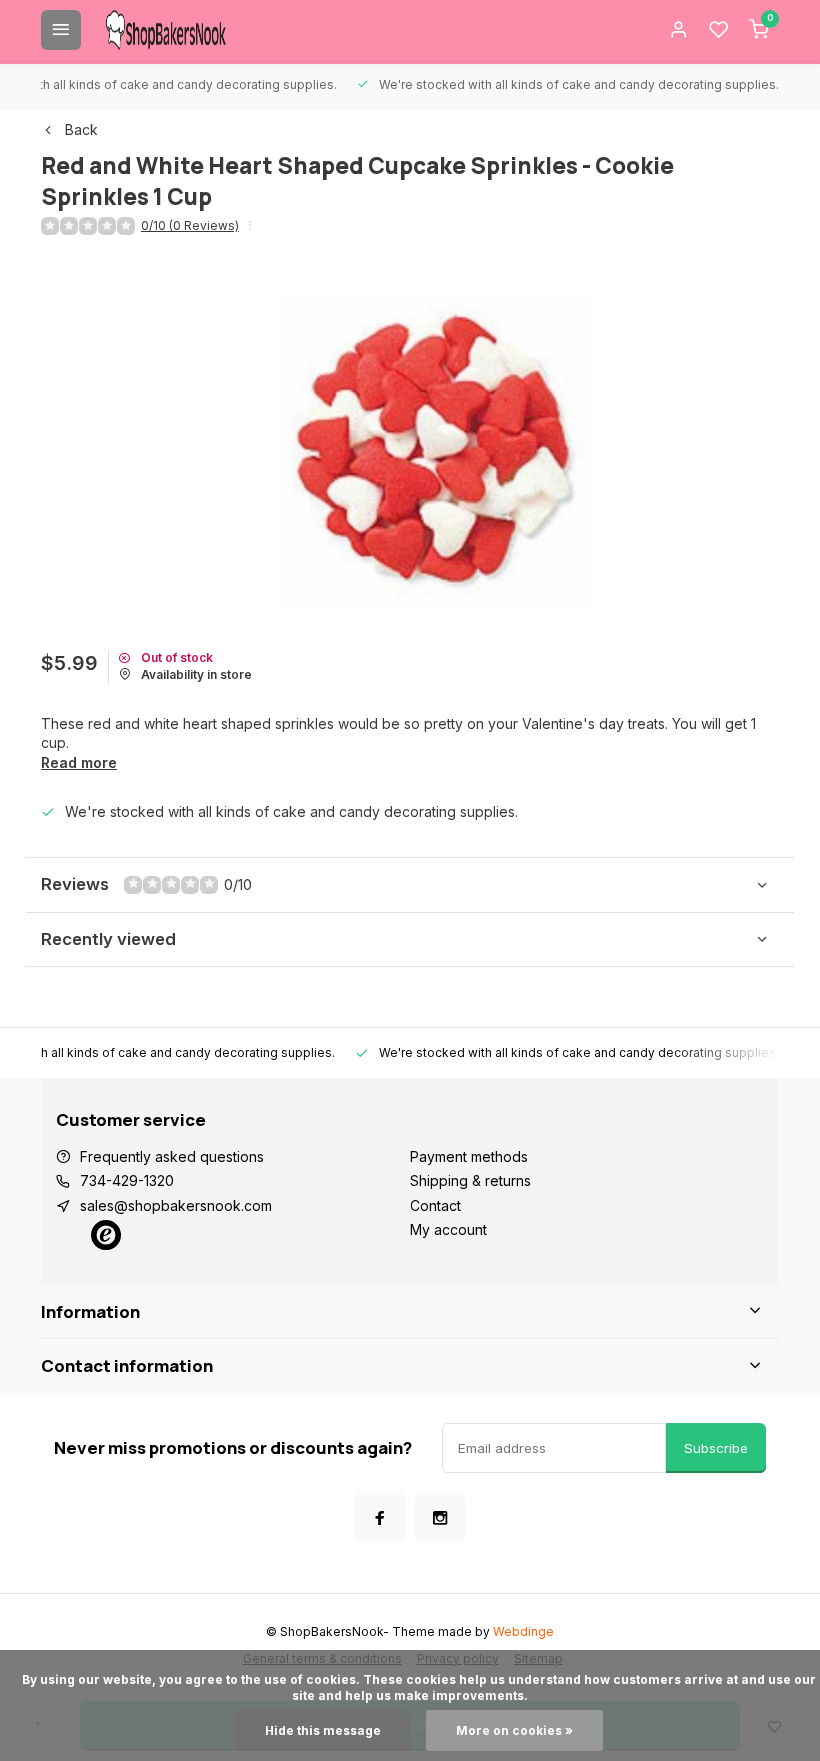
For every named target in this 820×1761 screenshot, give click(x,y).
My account (448, 1229)
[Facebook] (380, 1518)
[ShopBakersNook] (166, 30)
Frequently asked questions (172, 1156)
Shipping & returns (470, 1180)
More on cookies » (514, 1730)
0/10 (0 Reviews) (190, 225)
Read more (79, 762)
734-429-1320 (127, 1180)
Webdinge (523, 1631)
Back (81, 129)
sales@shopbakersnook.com (176, 1205)
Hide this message (323, 1730)
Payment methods (469, 1156)
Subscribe (716, 1448)
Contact (435, 1205)
